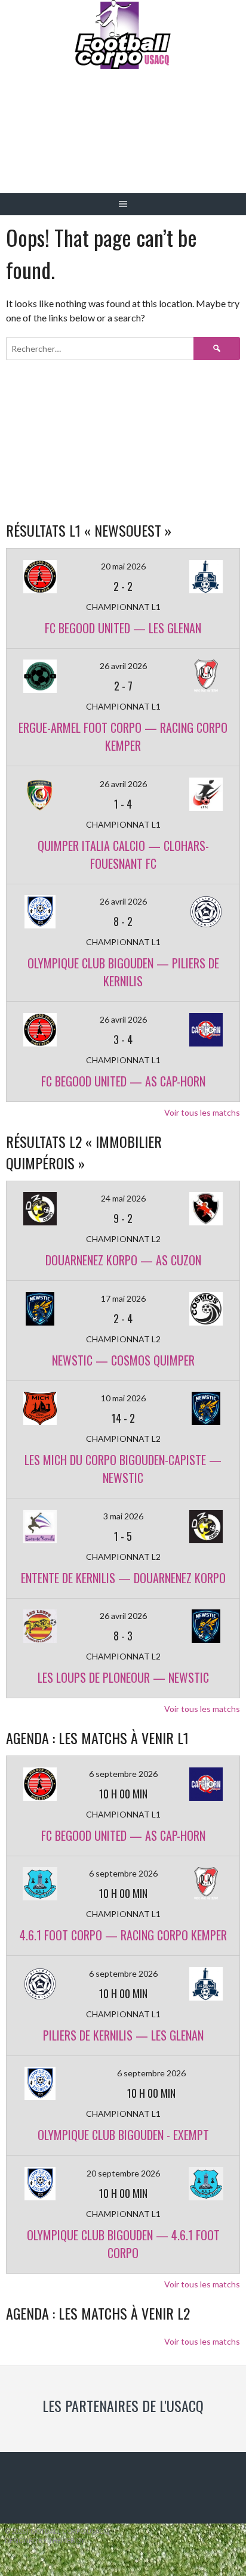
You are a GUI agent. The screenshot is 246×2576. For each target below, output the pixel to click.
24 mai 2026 (123, 1198)
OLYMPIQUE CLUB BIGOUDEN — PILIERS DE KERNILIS (123, 972)
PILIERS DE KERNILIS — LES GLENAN (123, 2035)
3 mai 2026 (123, 1516)
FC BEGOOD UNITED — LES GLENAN (123, 628)
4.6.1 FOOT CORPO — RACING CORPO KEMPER (123, 1935)
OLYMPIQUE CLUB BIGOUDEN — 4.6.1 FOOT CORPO (123, 2244)
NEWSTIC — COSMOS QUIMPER (123, 1360)
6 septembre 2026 (123, 1774)
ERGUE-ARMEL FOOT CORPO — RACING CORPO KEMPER (123, 736)
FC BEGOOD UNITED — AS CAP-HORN (123, 1081)
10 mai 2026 (123, 1398)
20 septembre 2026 (123, 2173)
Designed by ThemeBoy (45, 2541)
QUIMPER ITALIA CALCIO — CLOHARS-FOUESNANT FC (123, 854)
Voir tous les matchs (202, 1112)
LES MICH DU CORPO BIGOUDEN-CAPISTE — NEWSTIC (123, 1469)
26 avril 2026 (123, 666)
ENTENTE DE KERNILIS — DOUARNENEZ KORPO (123, 1578)
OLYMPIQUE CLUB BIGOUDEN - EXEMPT (123, 2135)
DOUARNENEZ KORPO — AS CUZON (123, 1260)
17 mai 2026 (123, 1298)
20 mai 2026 (123, 566)
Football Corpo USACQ (123, 140)
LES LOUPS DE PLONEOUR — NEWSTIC (123, 1677)
